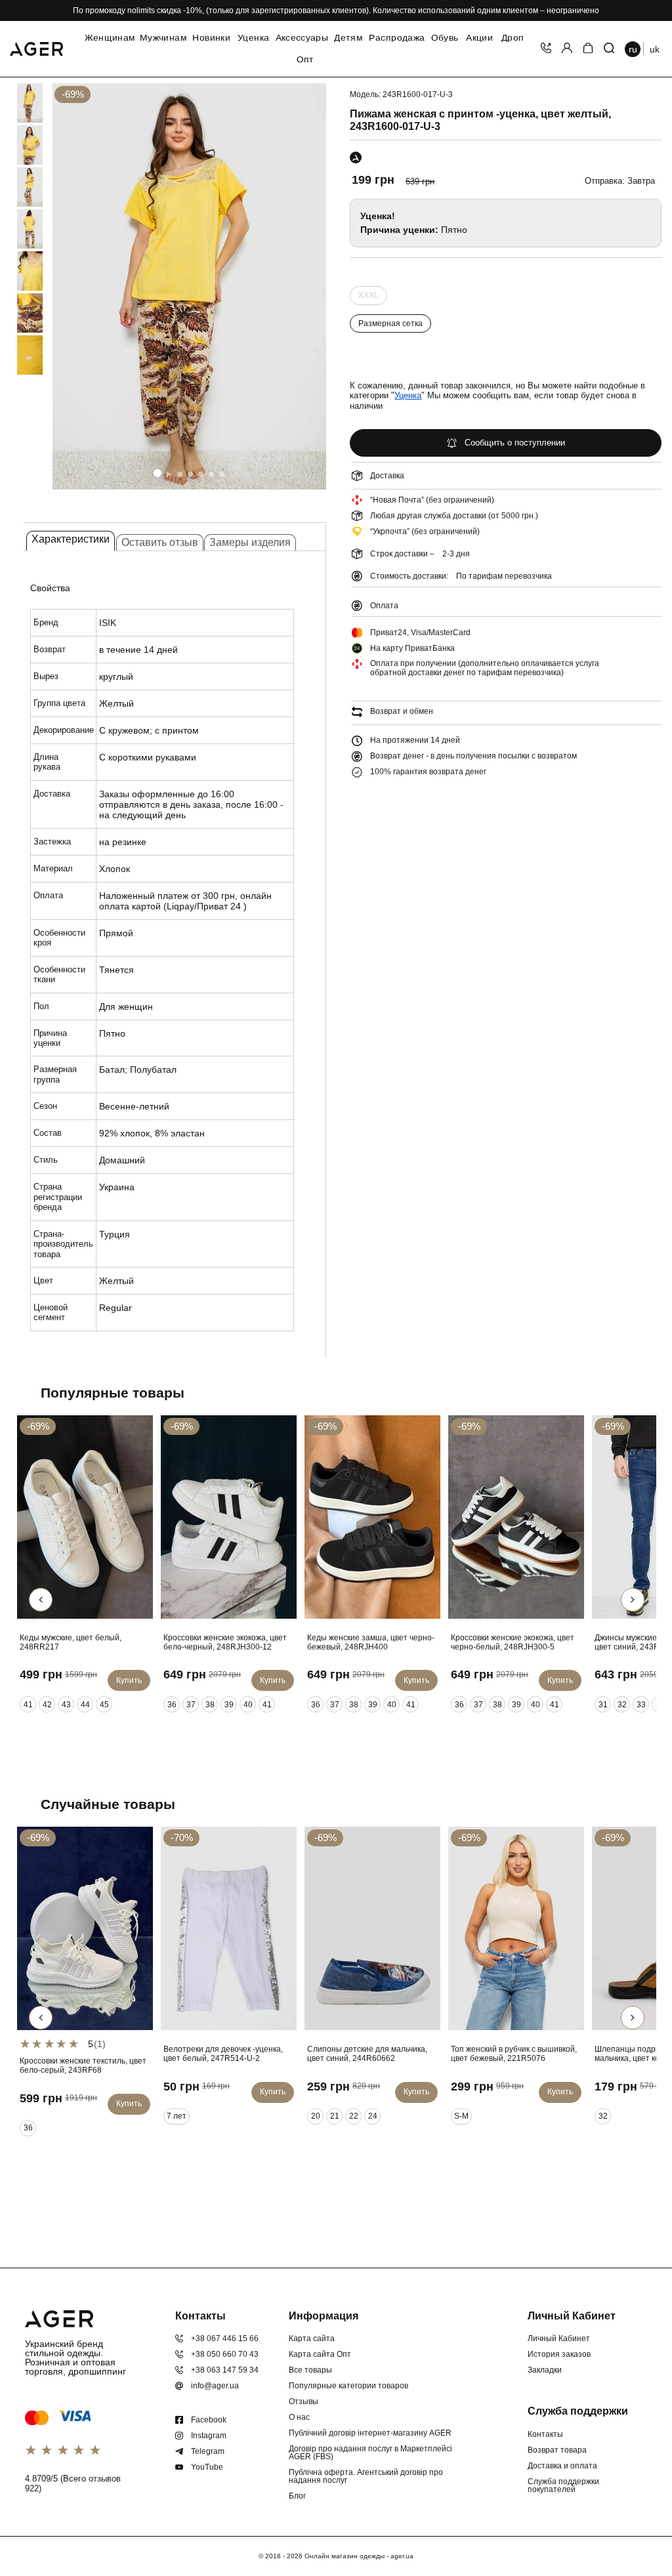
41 (28, 1705)
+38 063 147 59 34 (225, 2370)
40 (248, 1705)
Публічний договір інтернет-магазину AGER (370, 2433)
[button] (157, 473)
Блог (297, 2496)
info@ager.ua (215, 2386)
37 (191, 1705)
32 (622, 1705)
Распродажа (397, 38)
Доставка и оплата (562, 2466)
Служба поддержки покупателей (563, 2485)
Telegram (208, 2451)
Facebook (209, 2420)
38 (210, 1705)
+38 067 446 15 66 (225, 2338)
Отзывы (304, 2401)
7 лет (177, 2116)
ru (633, 49)
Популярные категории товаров (348, 2386)
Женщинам (110, 38)
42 (47, 1705)
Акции (479, 38)
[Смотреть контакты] (546, 49)
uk (655, 49)
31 (603, 1705)
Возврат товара (557, 2450)
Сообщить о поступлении (515, 443)
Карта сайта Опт (320, 2354)
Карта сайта (312, 2338)
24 (373, 2116)
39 (229, 1705)
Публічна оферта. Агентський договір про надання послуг (366, 2476)
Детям (349, 38)
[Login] (567, 49)
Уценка (253, 38)
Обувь (445, 38)
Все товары (310, 2370)
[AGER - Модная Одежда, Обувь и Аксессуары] (36, 47)
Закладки (545, 2370)
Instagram (209, 2436)
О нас (299, 2417)
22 (354, 2116)
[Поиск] (609, 49)
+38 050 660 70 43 (225, 2354)
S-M (461, 2116)
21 (335, 2116)
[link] (18, 103)
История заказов (559, 2354)
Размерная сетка (390, 323)
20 (316, 2116)
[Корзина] (588, 49)
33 (641, 1705)
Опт (305, 60)
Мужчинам (163, 38)
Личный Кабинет (559, 2338)
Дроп (513, 38)
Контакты (545, 2434)
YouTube (207, 2467)
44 (85, 1705)
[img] (189, 286)
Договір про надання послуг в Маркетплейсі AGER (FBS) (370, 2453)
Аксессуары (302, 38)
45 (104, 1705)
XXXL (368, 298)
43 (66, 1705)
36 (172, 1705)
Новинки (211, 38)
